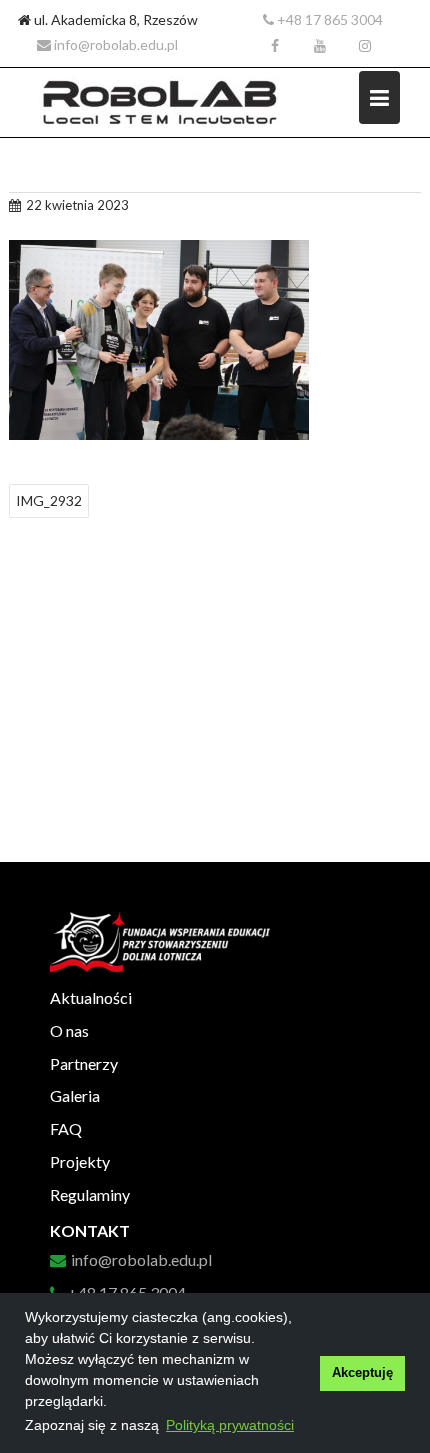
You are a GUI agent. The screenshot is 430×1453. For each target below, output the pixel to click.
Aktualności (91, 997)
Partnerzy (84, 1063)
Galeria (75, 1095)
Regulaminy (90, 1194)
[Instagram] (365, 46)
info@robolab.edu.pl (114, 44)
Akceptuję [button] (362, 1373)
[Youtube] (320, 46)
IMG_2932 (49, 500)
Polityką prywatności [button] (230, 1425)
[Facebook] (275, 46)
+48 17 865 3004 (328, 19)
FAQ (66, 1128)
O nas (69, 1030)
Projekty (80, 1161)
